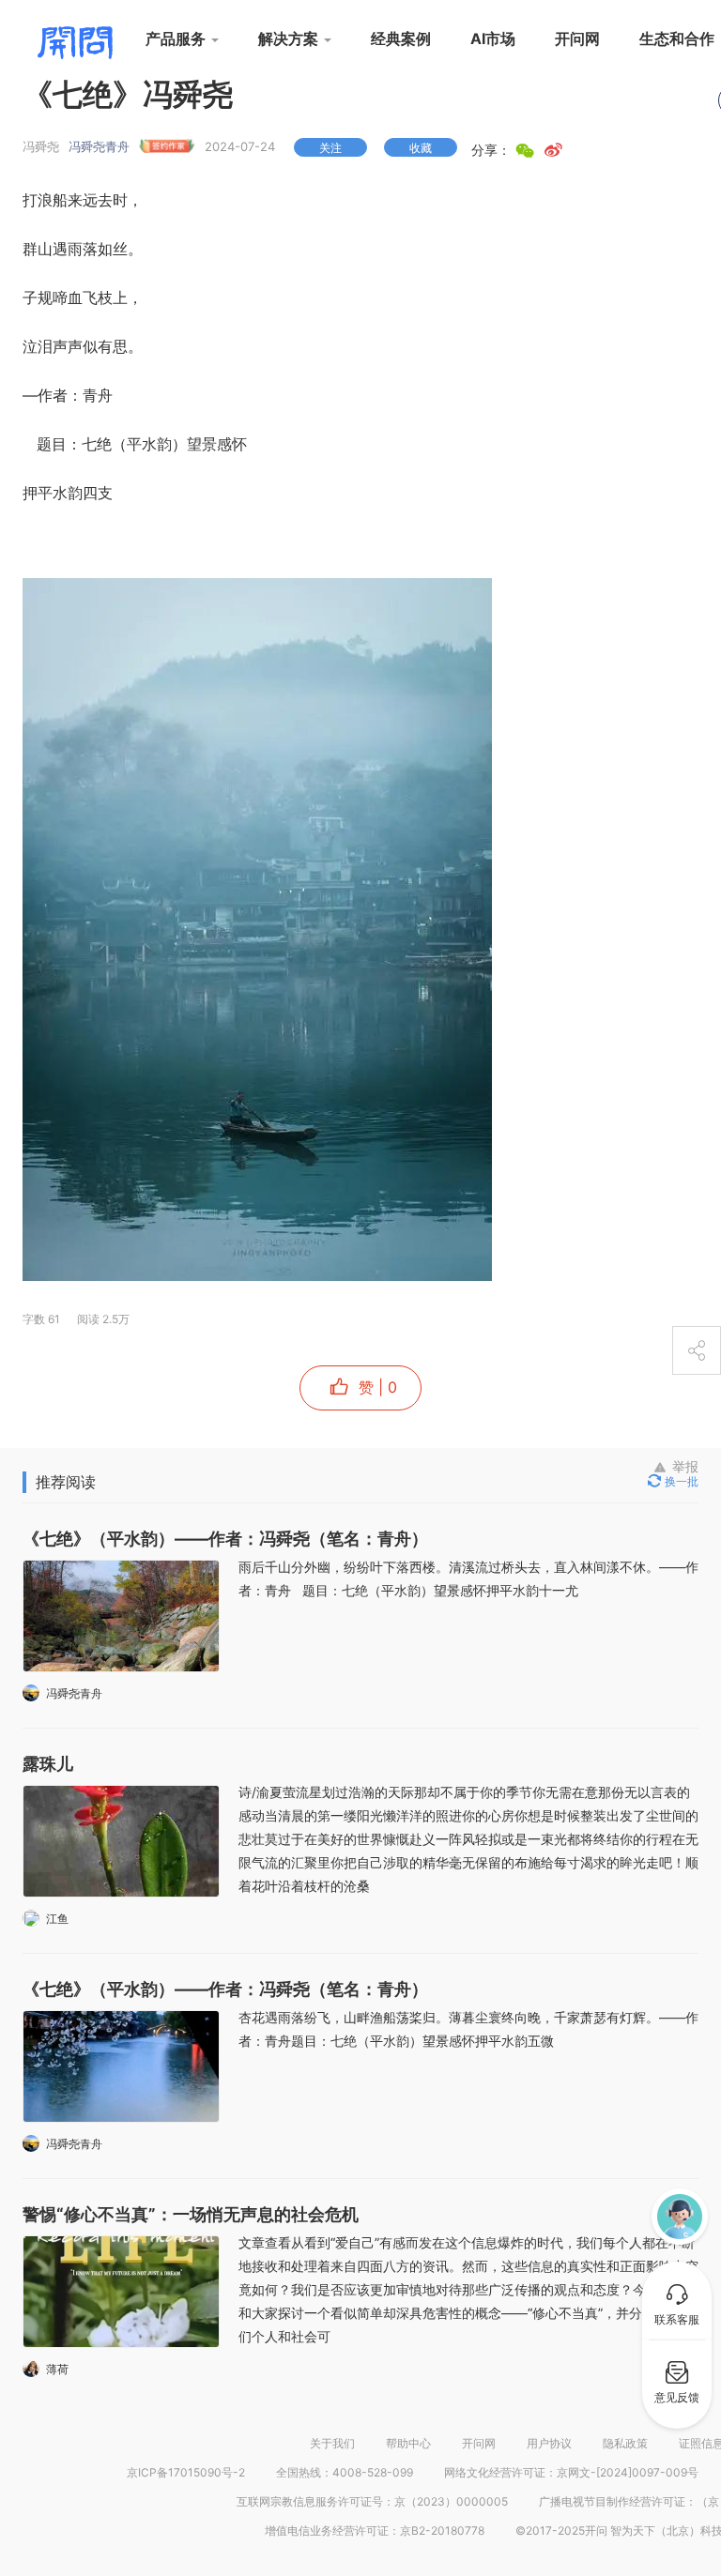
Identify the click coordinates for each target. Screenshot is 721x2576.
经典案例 (401, 38)
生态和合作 (677, 38)
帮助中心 (408, 2443)
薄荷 (57, 2369)
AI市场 (493, 38)
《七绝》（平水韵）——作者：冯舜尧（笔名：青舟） (225, 1539)
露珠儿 (48, 1764)
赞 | (376, 1387)
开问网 (577, 38)
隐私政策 (625, 2443)
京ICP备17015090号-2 (186, 2472)
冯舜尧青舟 (99, 146)
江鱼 (57, 1919)
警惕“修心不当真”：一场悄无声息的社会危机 (191, 2214)
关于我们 (332, 2443)
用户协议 (549, 2443)
